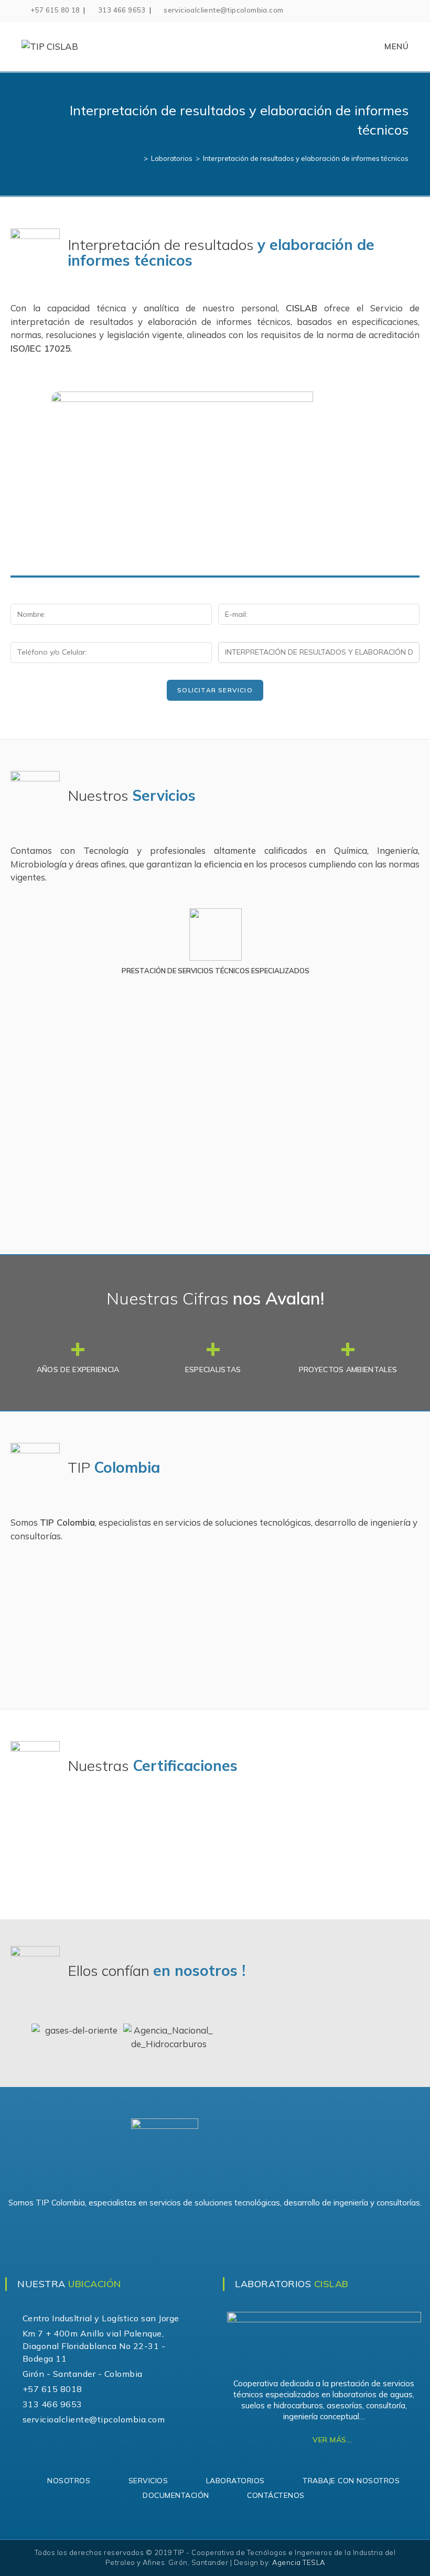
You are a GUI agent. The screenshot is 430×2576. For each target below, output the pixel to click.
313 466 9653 (122, 10)
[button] (20, 947)
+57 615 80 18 (55, 10)
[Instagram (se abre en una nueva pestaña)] (403, 10)
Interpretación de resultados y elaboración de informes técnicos (306, 158)
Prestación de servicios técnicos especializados (215, 971)
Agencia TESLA (299, 2562)
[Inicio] (138, 158)
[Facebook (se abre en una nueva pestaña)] (391, 10)
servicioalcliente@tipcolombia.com (223, 10)
